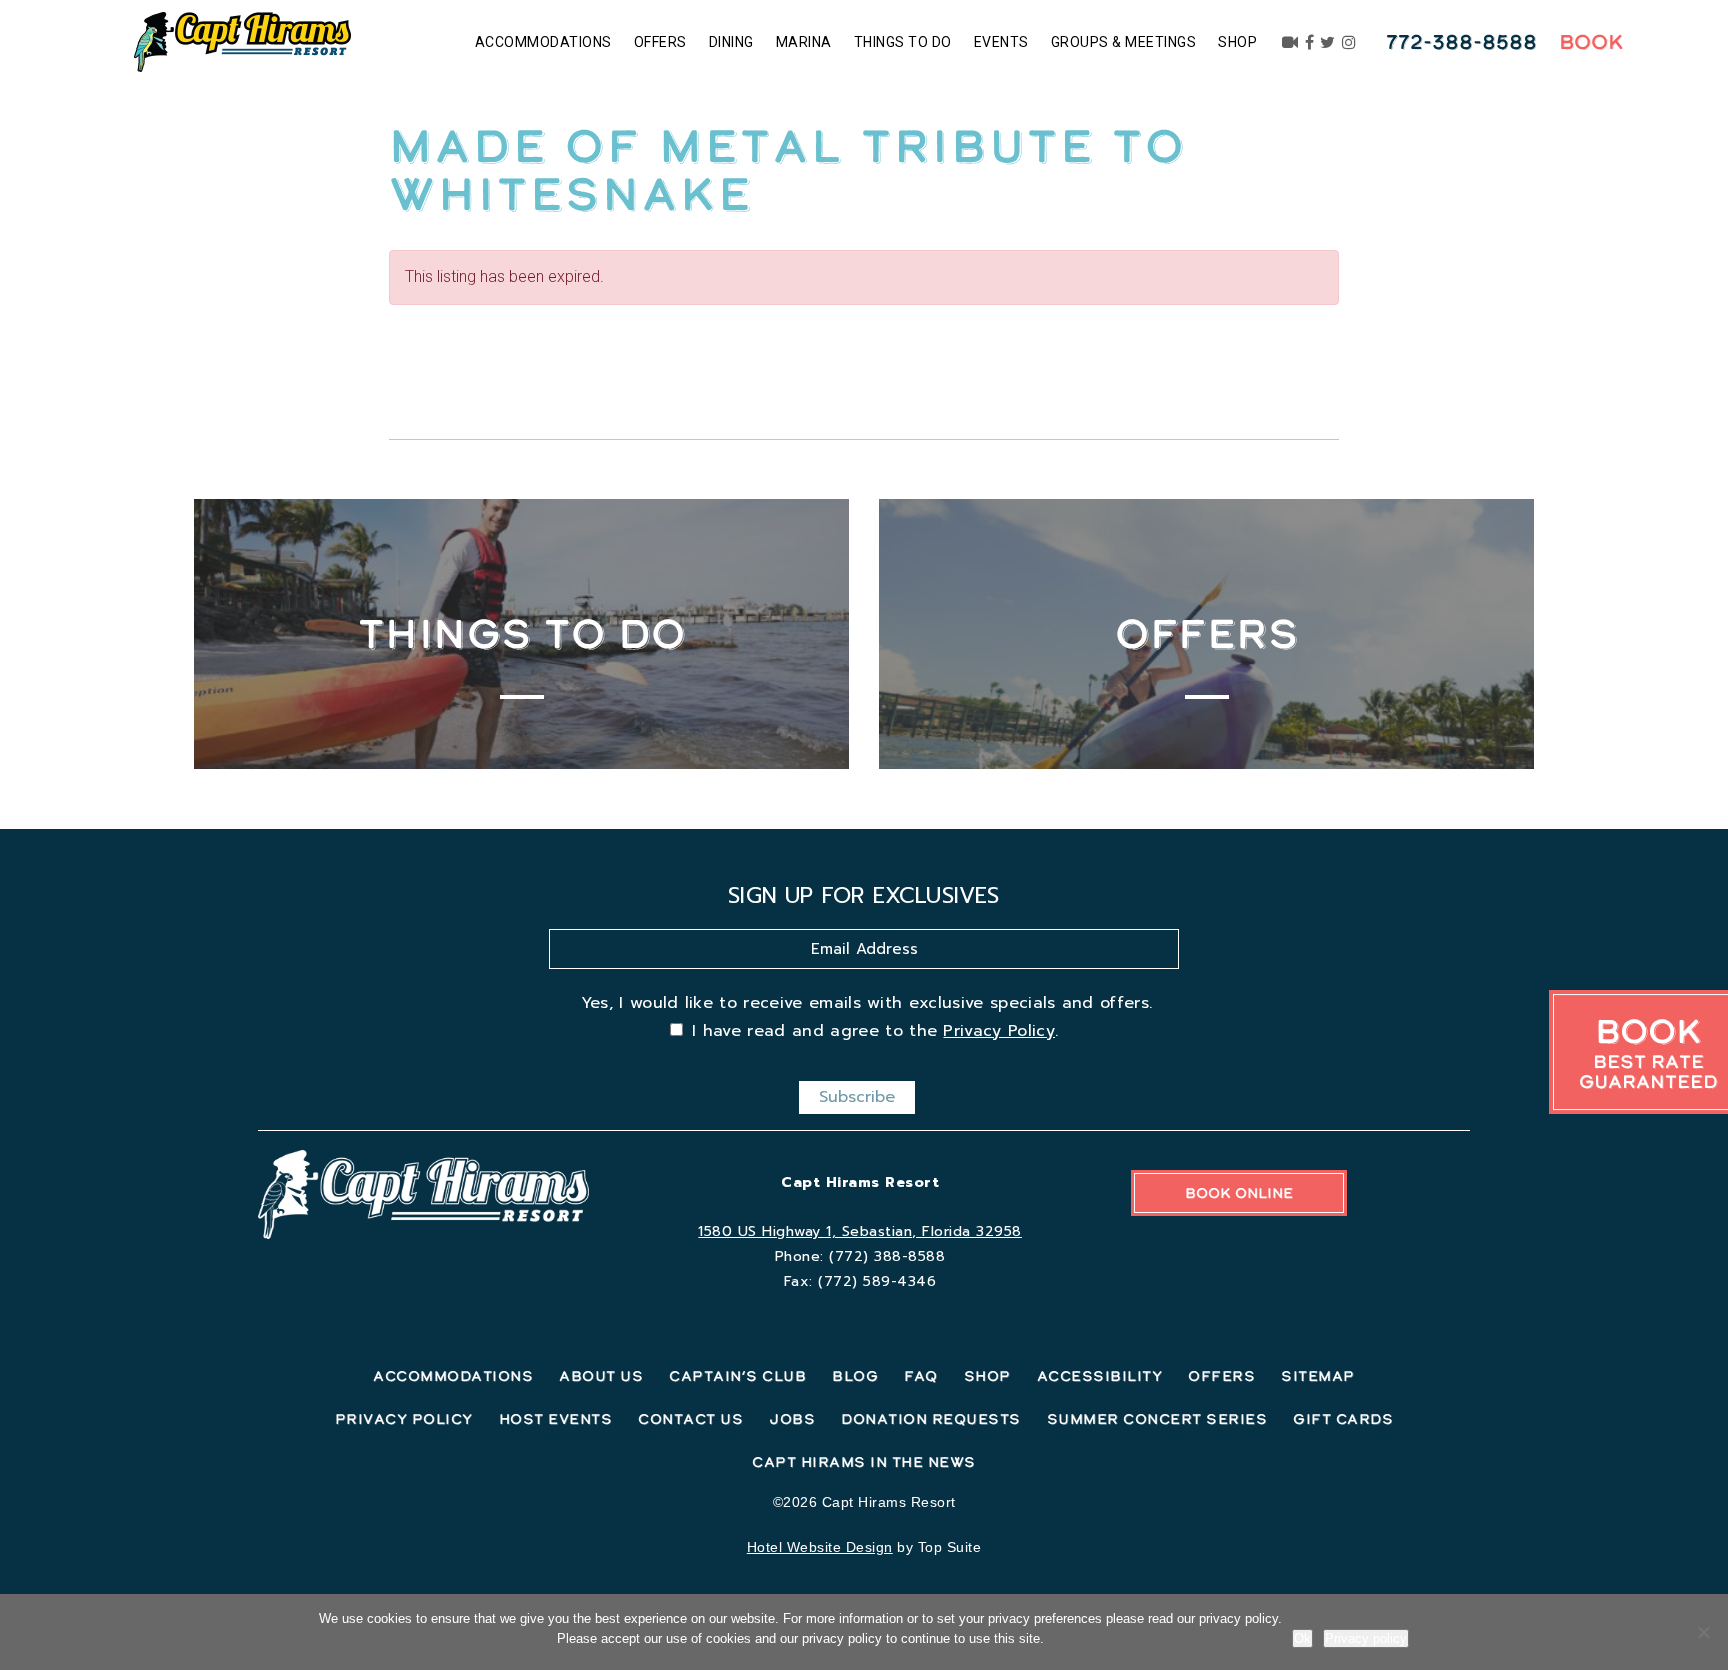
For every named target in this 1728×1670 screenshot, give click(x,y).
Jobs (792, 1419)
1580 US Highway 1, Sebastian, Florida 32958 (860, 1231)
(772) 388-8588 (887, 1256)
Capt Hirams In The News (864, 1462)
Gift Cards (1343, 1419)
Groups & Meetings (1124, 42)
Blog (855, 1376)
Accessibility (1100, 1376)
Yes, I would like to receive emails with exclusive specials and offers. (867, 1003)
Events (1001, 42)
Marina (804, 42)
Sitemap (1318, 1376)
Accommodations (543, 42)
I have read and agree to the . (875, 1031)
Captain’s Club (737, 1376)
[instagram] (1349, 42)
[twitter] (1328, 42)
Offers (660, 42)
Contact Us (690, 1419)
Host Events (556, 1419)
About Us (601, 1376)
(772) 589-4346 (877, 1281)
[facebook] (1310, 42)
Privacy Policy (998, 1031)
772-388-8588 (1461, 42)
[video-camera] (1290, 42)
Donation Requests (931, 1419)
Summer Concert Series (1157, 1419)
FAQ (921, 1376)
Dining (731, 42)
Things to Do (903, 42)
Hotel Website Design (820, 1547)
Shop (1237, 42)
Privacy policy (1366, 1638)
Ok (1302, 1638)
